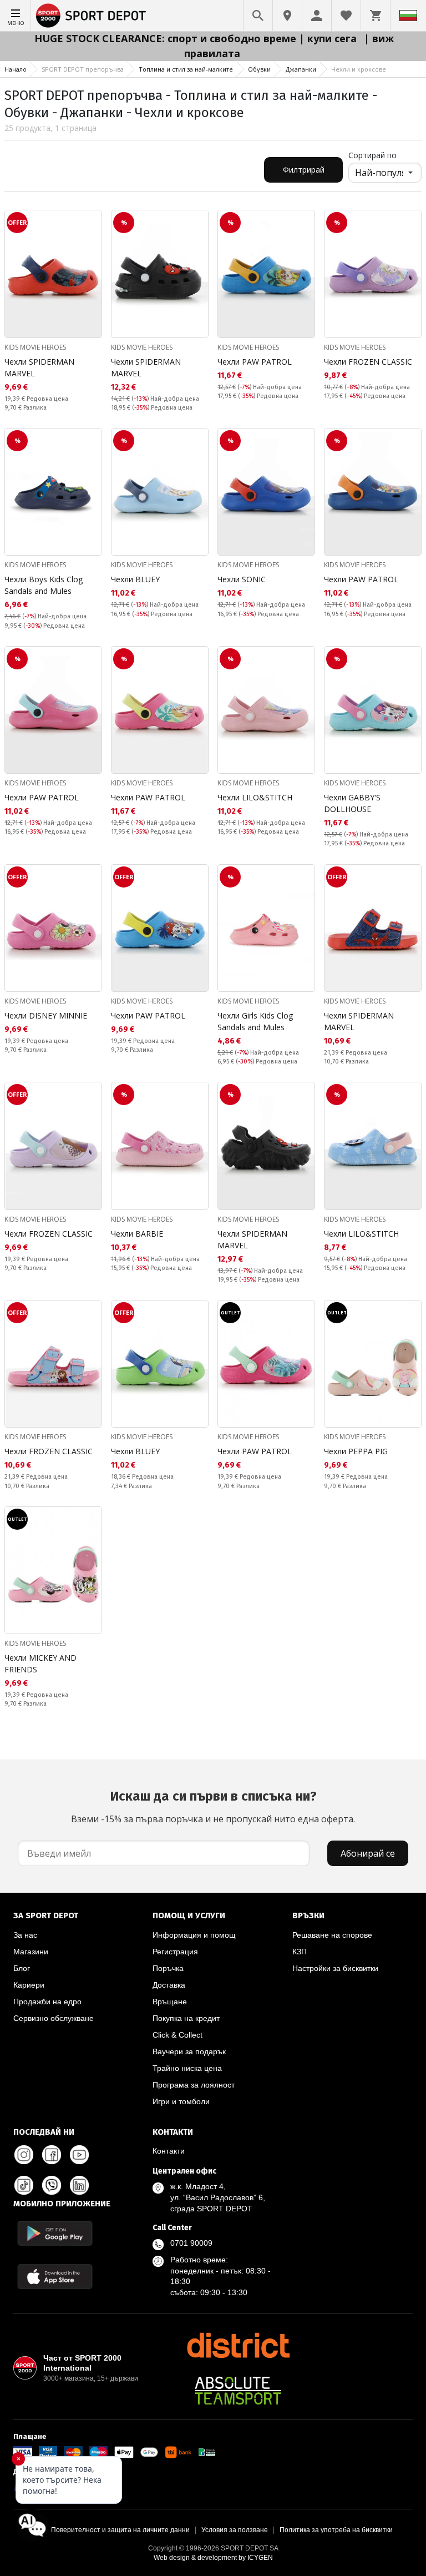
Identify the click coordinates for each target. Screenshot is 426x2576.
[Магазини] (287, 16)
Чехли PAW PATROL (255, 362)
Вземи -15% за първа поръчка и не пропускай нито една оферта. (213, 1807)
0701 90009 (191, 2243)
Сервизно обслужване (54, 2018)
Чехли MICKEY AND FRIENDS (40, 1663)
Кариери (29, 1985)
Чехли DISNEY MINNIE (46, 1015)
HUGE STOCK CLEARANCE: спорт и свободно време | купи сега (197, 38)
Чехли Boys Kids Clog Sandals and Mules (44, 585)
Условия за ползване (235, 2530)
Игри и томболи (181, 2101)
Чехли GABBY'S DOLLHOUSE (352, 803)
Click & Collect (177, 2035)
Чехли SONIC (242, 579)
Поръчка (168, 1968)
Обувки (259, 69)
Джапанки (301, 69)
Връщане (170, 2002)
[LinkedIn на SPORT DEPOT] (79, 2185)
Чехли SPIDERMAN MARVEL (39, 367)
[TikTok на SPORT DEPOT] (24, 2185)
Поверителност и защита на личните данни (120, 2530)
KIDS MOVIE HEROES (35, 347)
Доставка (169, 1985)
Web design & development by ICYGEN (213, 2558)
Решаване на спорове (332, 1935)
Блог (22, 1968)
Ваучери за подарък (189, 2051)
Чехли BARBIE (137, 1234)
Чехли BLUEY (135, 579)
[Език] (408, 16)
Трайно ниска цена (187, 2068)
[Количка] (376, 16)
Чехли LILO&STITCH (255, 797)
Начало (16, 69)
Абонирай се (368, 1853)
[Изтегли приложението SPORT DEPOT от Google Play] (55, 2233)
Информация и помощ (194, 1935)
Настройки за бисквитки (335, 1968)
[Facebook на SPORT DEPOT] (52, 2155)
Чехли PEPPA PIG (356, 1451)
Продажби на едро (47, 2002)
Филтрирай (304, 170)
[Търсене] (258, 16)
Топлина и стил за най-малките (186, 69)
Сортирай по (372, 155)
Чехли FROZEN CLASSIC (368, 362)
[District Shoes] (238, 2345)
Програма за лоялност (194, 2085)
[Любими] (346, 16)
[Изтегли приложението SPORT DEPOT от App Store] (55, 2277)
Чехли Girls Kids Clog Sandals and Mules (255, 1021)
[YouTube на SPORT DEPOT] (79, 2155)
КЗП (300, 1952)
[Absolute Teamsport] (238, 2391)
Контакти (169, 2151)
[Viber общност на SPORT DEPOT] (52, 2185)
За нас (25, 1935)
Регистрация (175, 1952)
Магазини (31, 1952)
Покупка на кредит (186, 2018)
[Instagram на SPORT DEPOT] (24, 2155)
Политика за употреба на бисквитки (336, 2530)
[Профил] (317, 16)
